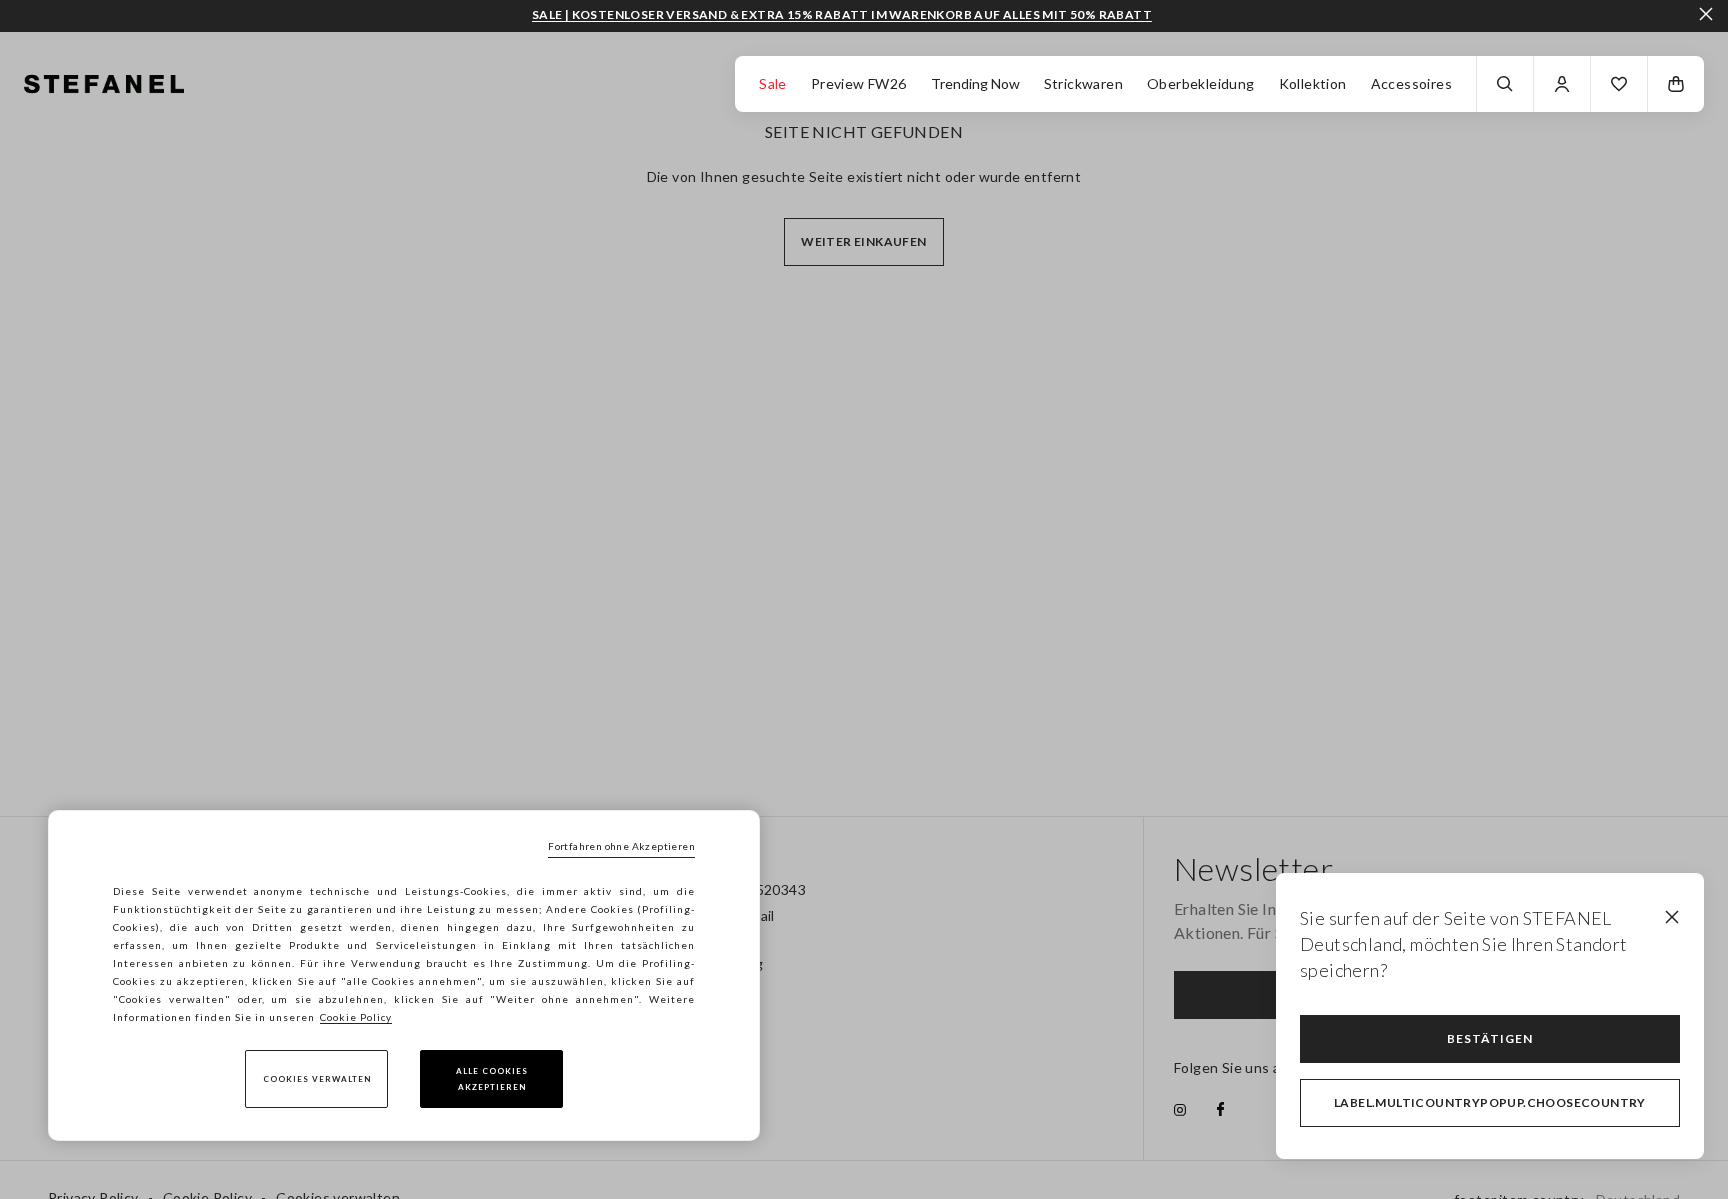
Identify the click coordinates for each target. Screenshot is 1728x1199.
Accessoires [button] (1411, 83)
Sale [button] (773, 83)
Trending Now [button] (975, 83)
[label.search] (1505, 84)
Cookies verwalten (317, 1079)
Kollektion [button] (1313, 83)
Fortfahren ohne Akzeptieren (621, 846)
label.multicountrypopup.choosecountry (1490, 1102)
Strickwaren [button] (1083, 83)
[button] (1619, 84)
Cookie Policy (356, 1017)
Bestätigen (1490, 1038)
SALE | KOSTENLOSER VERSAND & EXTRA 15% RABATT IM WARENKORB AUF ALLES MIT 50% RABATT (842, 15)
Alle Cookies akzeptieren (492, 1079)
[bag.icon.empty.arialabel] (1676, 84)
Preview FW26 (859, 83)
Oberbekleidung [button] (1201, 83)
